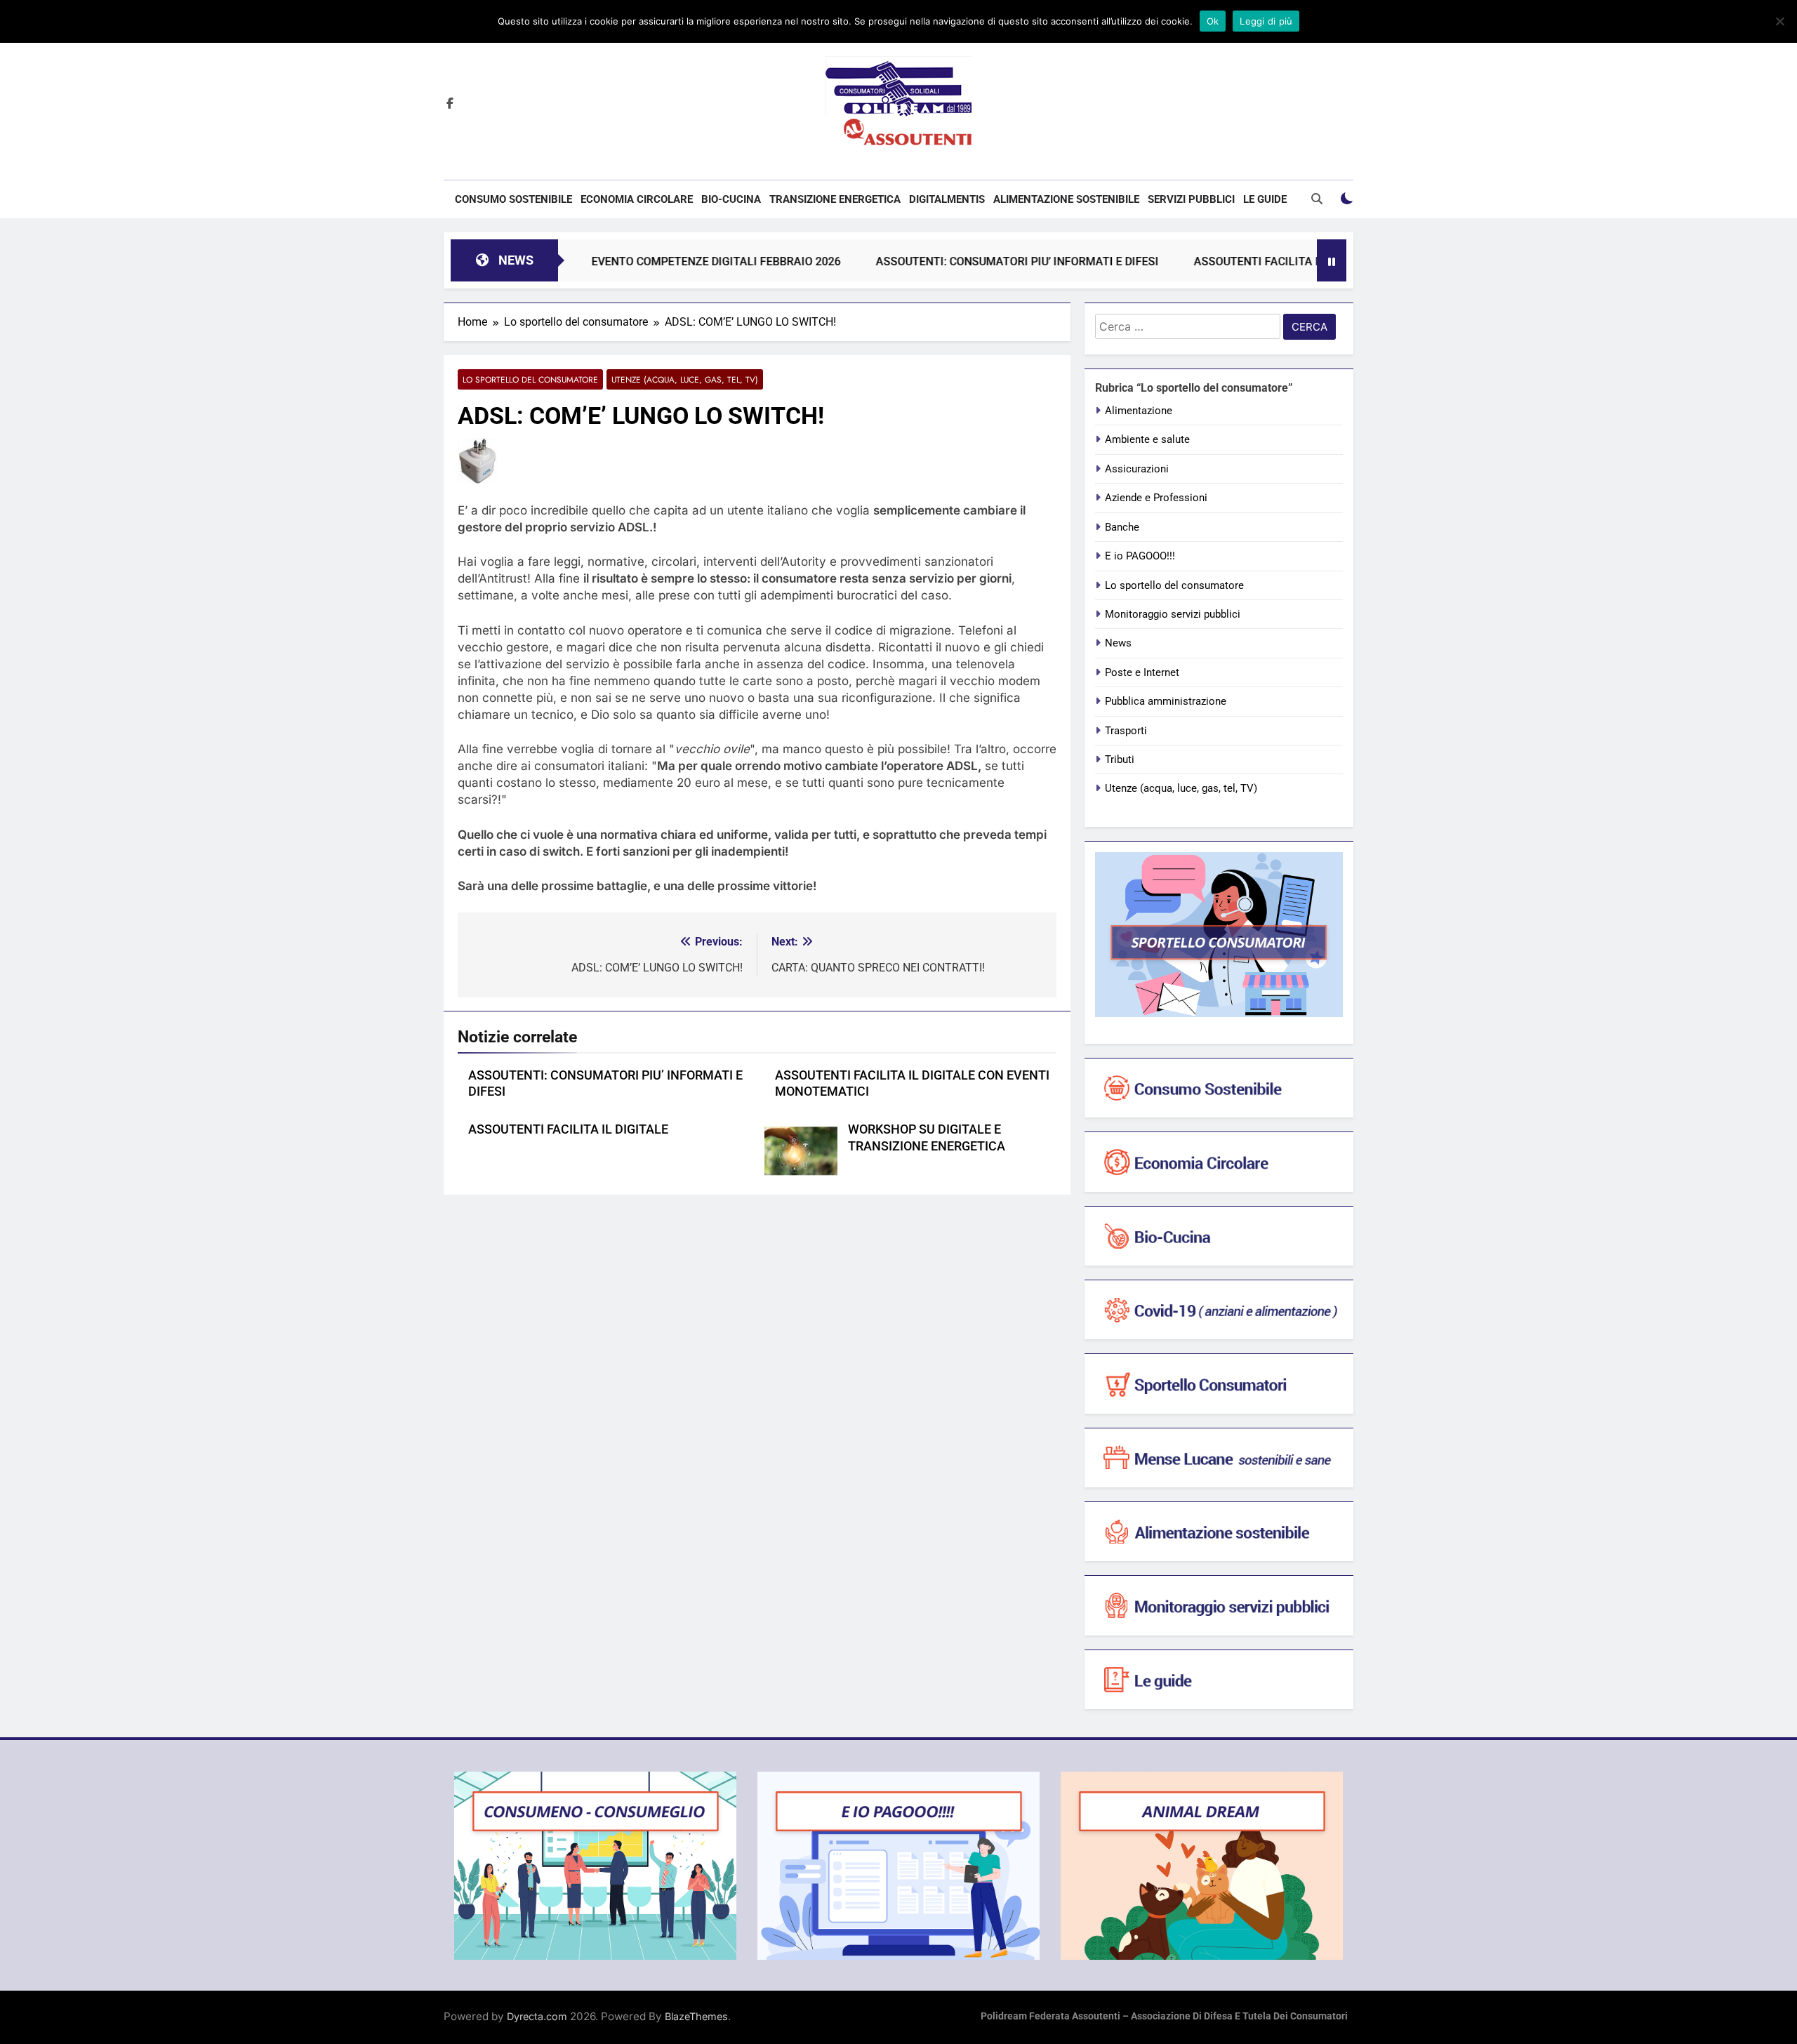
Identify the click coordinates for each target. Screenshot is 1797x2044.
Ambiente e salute (1147, 439)
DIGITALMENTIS (947, 199)
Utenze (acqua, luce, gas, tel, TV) (685, 379)
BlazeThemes (696, 2016)
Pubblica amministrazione (1166, 701)
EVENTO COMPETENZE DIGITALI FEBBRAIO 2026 (649, 261)
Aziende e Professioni (1156, 498)
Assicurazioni (1137, 469)
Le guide (1265, 199)
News (1118, 643)
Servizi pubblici (1191, 199)
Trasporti (1126, 731)
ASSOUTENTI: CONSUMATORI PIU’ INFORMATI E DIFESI (950, 261)
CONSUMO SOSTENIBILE (513, 199)
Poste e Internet (1142, 672)
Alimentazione (1139, 411)
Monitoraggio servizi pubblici (1173, 614)
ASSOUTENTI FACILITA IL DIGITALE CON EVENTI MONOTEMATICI (1294, 261)
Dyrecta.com (537, 2016)
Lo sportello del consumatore (530, 379)
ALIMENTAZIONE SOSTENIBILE (1066, 199)
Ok (1213, 21)
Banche (1122, 527)
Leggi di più (1266, 21)
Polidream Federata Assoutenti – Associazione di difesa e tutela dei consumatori (1164, 2016)
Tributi (1120, 759)
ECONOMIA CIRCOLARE (637, 199)
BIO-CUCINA (731, 199)
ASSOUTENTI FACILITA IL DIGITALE (568, 1129)
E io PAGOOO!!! (1140, 556)
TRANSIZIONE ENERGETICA (835, 199)
